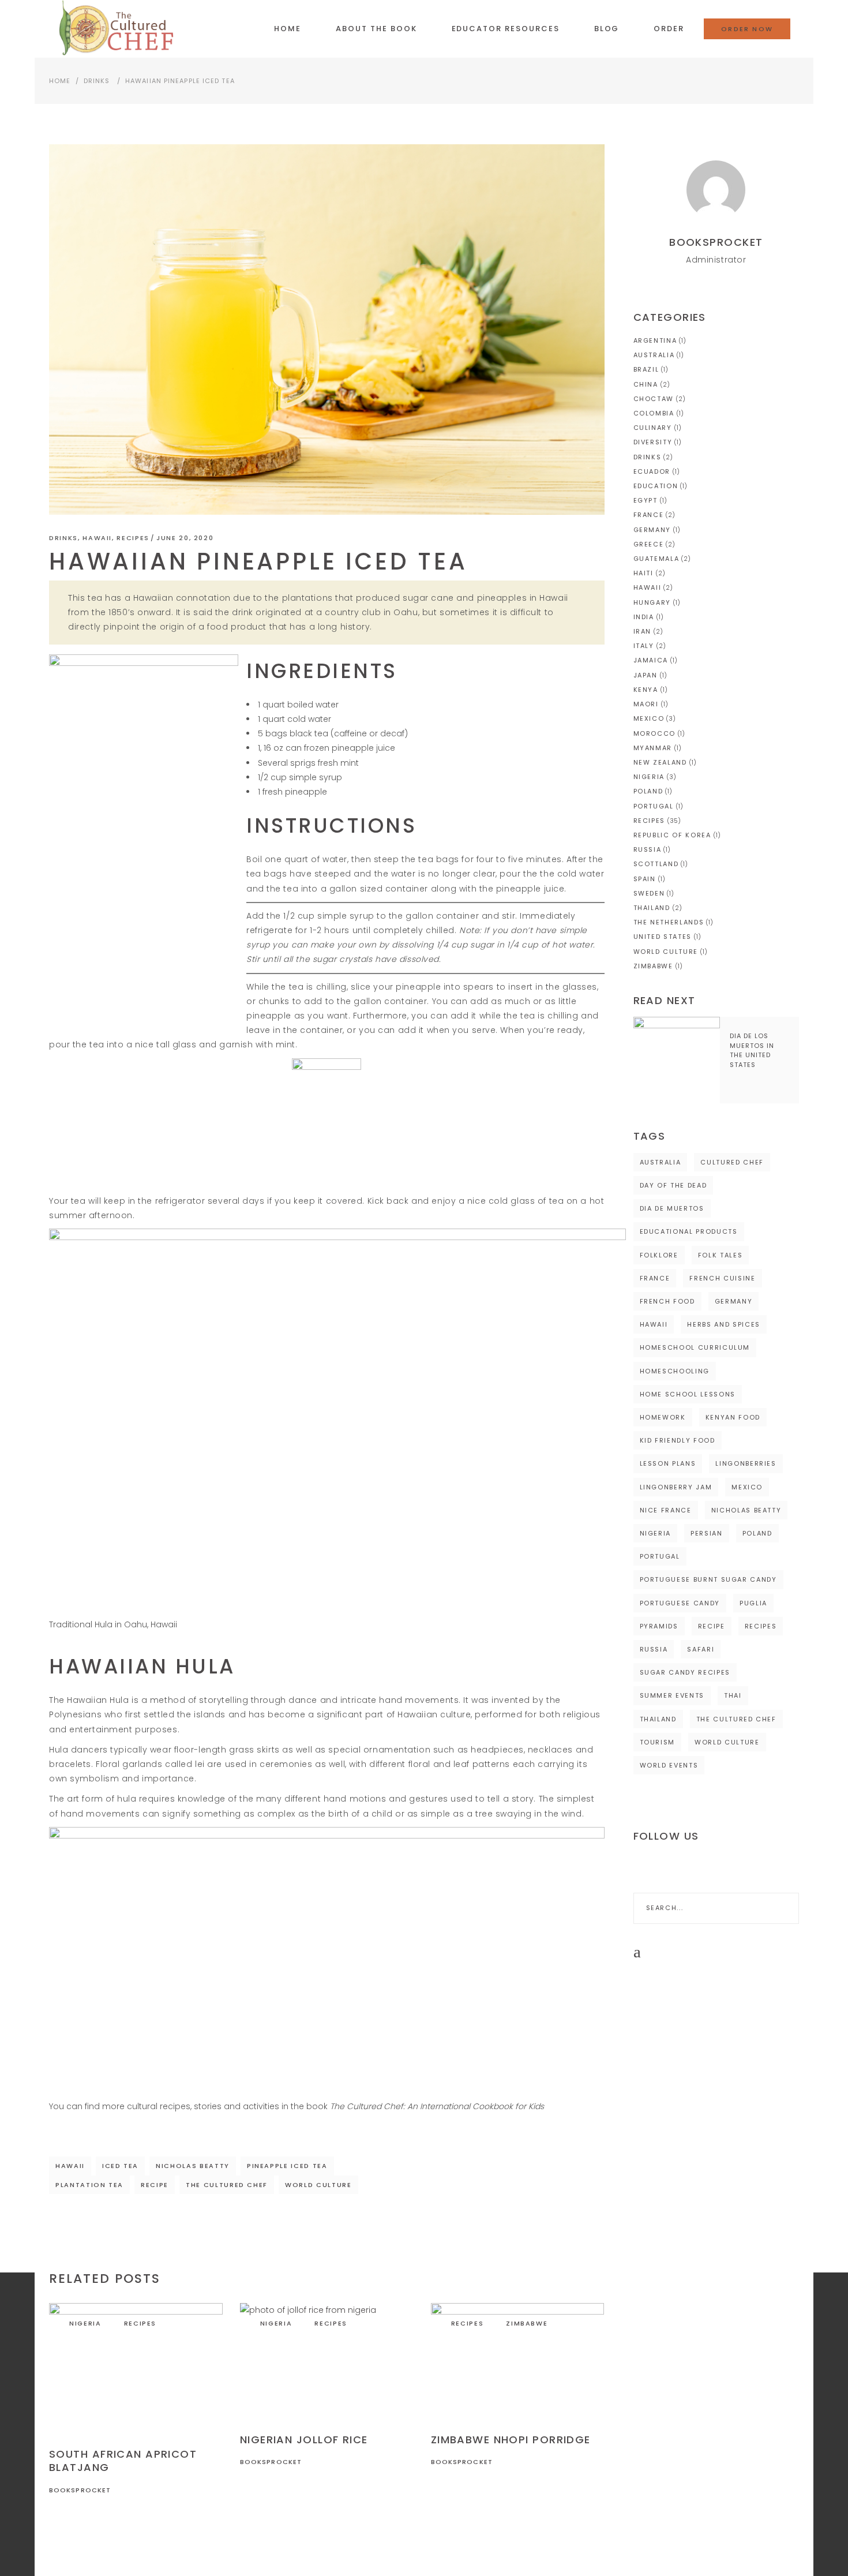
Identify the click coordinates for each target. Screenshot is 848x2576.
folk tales (721, 1255)
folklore (659, 1255)
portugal (660, 1556)
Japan (646, 675)
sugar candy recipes (685, 1672)
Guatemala (656, 559)
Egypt (646, 500)
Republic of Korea (672, 835)
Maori (646, 704)
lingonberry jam (676, 1487)
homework (663, 1417)
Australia (654, 355)
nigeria (656, 1533)
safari (701, 1649)
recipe (155, 2185)
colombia (654, 413)
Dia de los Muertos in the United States (752, 1050)
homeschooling (675, 1371)
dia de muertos (672, 1208)
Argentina (655, 340)
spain (645, 879)
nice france (666, 1510)
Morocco (655, 733)
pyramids (659, 1626)
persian (707, 1533)
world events (669, 1765)
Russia (648, 849)
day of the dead (673, 1185)
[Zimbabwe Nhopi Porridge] (518, 2361)
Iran (643, 631)
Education (656, 486)
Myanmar (653, 748)
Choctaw (654, 399)
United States (663, 937)
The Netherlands (669, 922)
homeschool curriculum (695, 1347)
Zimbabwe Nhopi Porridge (511, 2440)
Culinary (653, 428)
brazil (646, 369)
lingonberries (746, 1463)
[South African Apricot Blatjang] (136, 2368)
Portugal (654, 806)
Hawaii (97, 538)
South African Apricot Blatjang (123, 2461)
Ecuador (652, 471)
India (644, 617)
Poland (648, 791)
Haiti (643, 573)
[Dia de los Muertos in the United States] (677, 1060)
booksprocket (80, 2490)
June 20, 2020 (185, 538)
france (655, 1278)
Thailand (652, 908)
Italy (644, 646)
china (646, 384)
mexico (747, 1487)
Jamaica (651, 660)
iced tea (120, 2166)
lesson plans (668, 1463)
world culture (318, 2185)
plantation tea (89, 2185)
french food (667, 1301)
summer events (672, 1695)
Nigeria (85, 2323)
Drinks (97, 81)
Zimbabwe (527, 2323)
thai (733, 1695)
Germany (652, 530)
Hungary (652, 602)
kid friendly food (678, 1440)
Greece (649, 544)
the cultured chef (227, 2185)
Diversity (653, 442)
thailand (658, 1719)
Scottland (656, 864)
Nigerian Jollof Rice (304, 2440)
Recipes (133, 538)
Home (60, 81)
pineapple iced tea (287, 2166)
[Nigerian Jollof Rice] (327, 2361)
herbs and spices (723, 1324)
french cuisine (722, 1278)
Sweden (649, 893)
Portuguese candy (680, 1603)
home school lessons (688, 1394)
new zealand (660, 762)
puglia (753, 1603)
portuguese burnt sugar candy (708, 1579)
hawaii (70, 2166)
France (649, 515)
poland (757, 1533)
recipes (761, 1626)
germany (734, 1301)
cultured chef (732, 1162)
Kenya (646, 690)
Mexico (649, 718)
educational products (689, 1231)
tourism (658, 1742)
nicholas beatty (193, 2166)
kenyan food (733, 1417)
